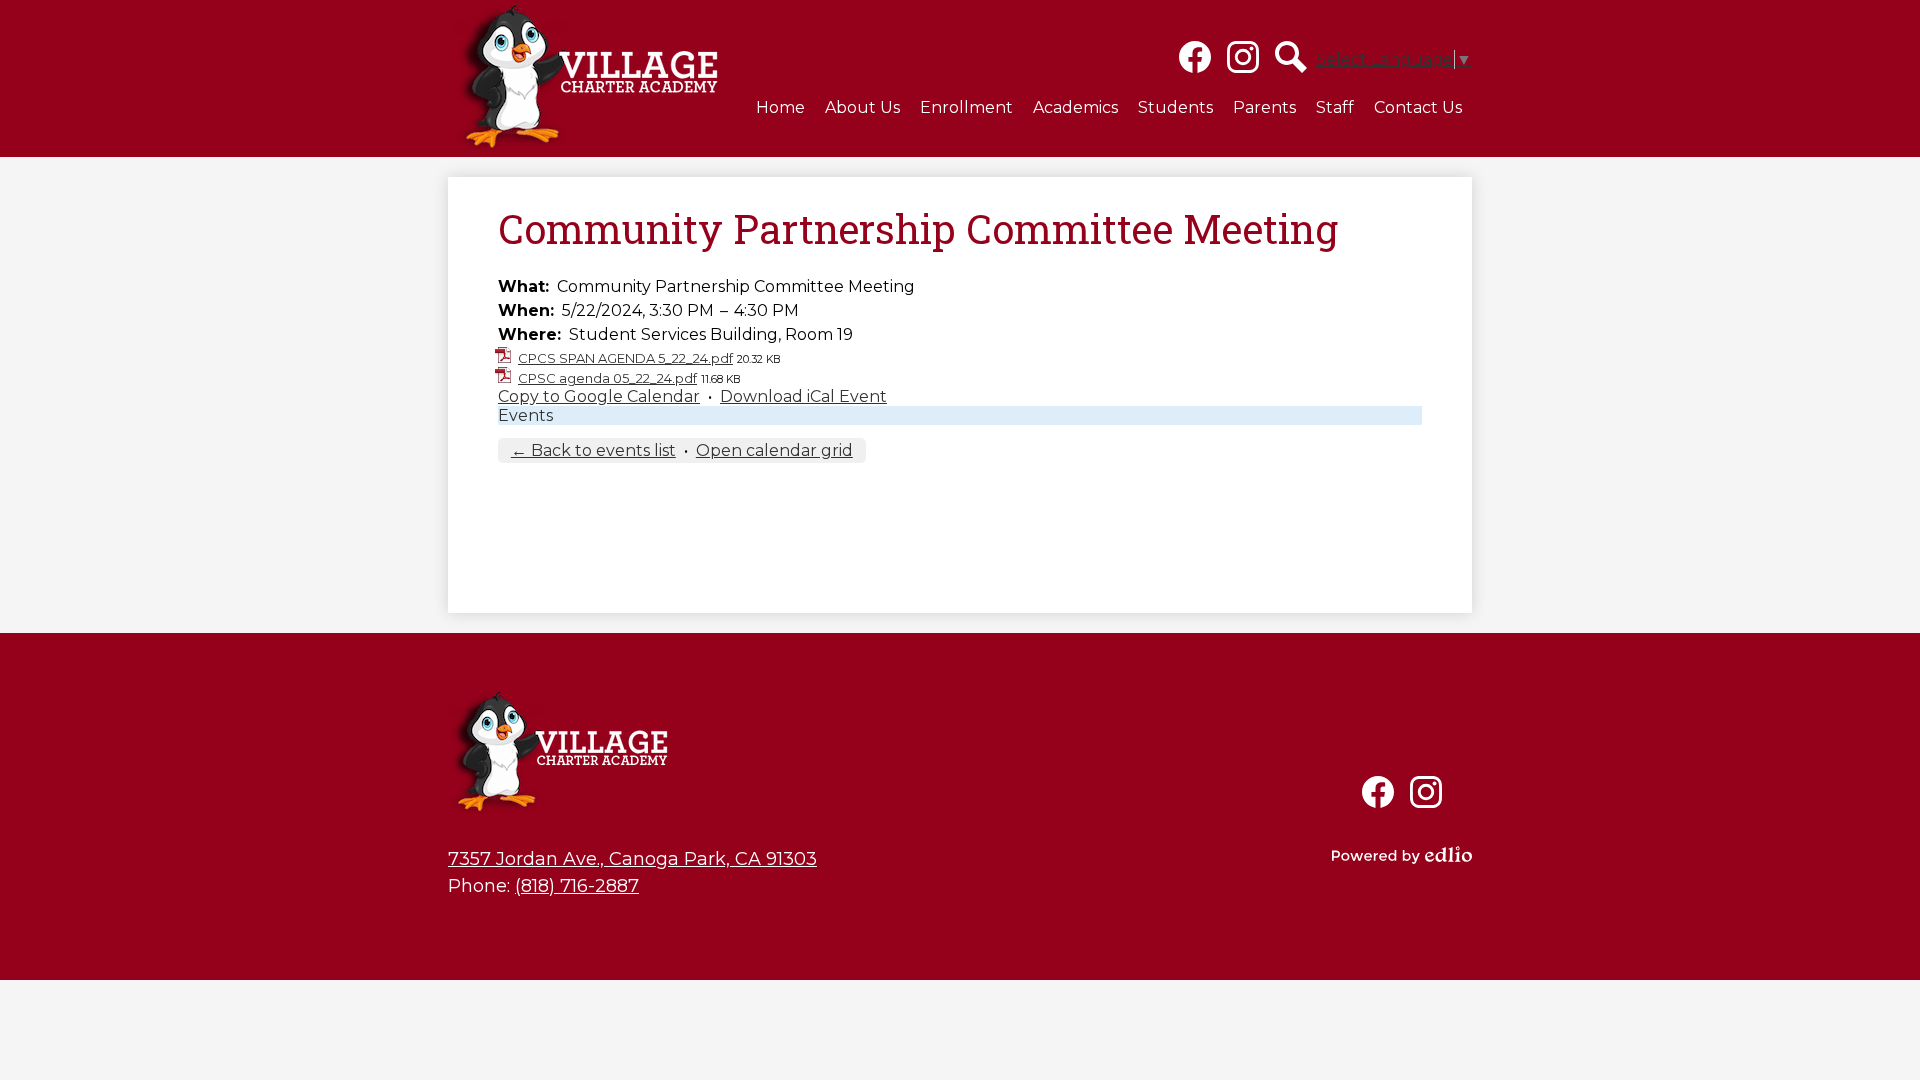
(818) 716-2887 (577, 886)
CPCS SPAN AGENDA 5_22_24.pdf (625, 358)
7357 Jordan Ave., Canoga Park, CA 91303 (632, 859)
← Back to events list (593, 450)
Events (525, 415)
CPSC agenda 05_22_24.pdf (607, 378)
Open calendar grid (774, 450)
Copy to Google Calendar (599, 396)
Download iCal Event (803, 396)
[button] (862, 107)
